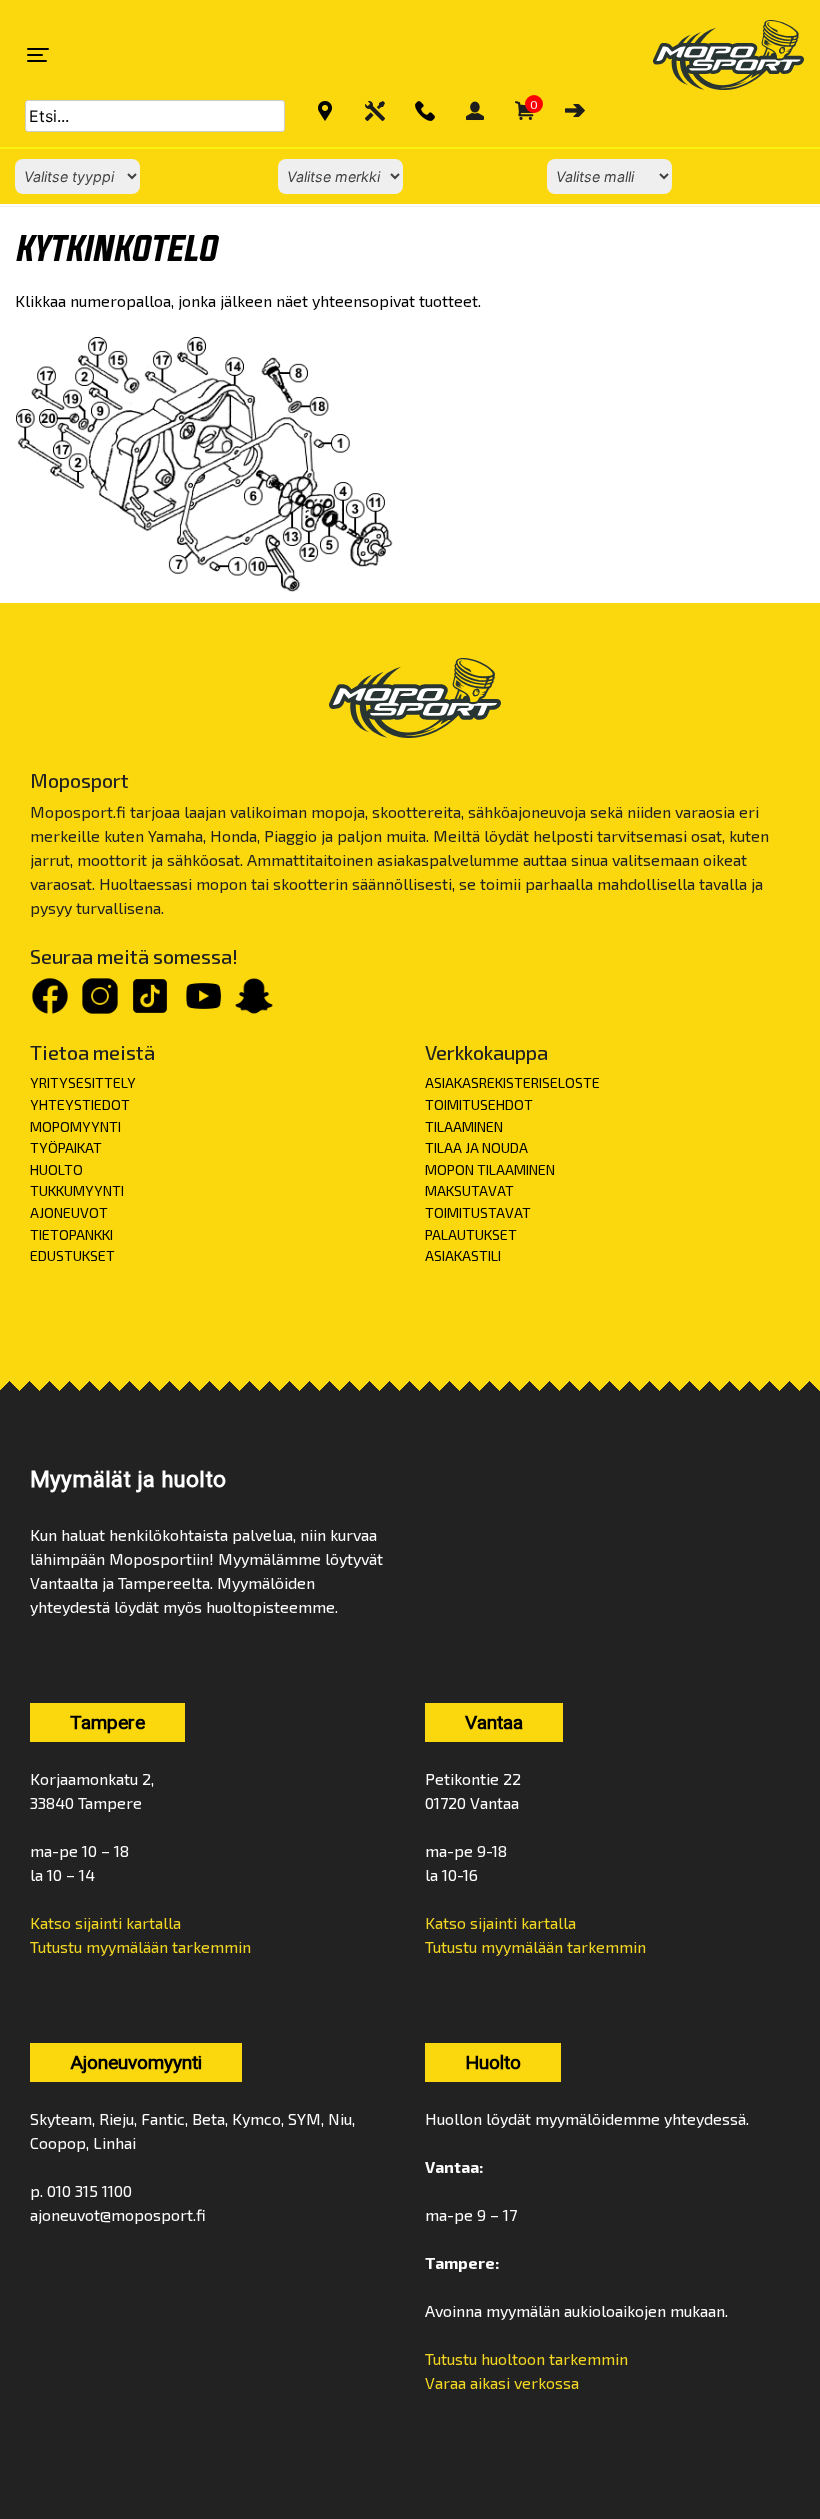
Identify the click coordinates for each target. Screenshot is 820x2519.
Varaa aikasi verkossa (502, 2382)
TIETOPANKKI (71, 1234)
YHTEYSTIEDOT (80, 1104)
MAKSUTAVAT (469, 1190)
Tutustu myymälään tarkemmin (140, 1946)
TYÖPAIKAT (66, 1147)
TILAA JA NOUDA (476, 1147)
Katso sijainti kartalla (105, 1922)
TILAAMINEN (464, 1126)
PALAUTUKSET (471, 1234)
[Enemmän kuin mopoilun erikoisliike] (711, 55)
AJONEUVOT (69, 1212)
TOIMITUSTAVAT (478, 1212)
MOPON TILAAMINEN (490, 1169)
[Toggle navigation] (38, 55)
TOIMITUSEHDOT (479, 1104)
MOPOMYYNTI (75, 1126)
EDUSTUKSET (72, 1255)
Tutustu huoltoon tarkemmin (526, 2358)
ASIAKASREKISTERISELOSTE (512, 1082)
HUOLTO (56, 1169)
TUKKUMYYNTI (77, 1190)
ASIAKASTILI (463, 1255)
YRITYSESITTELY (83, 1082)
